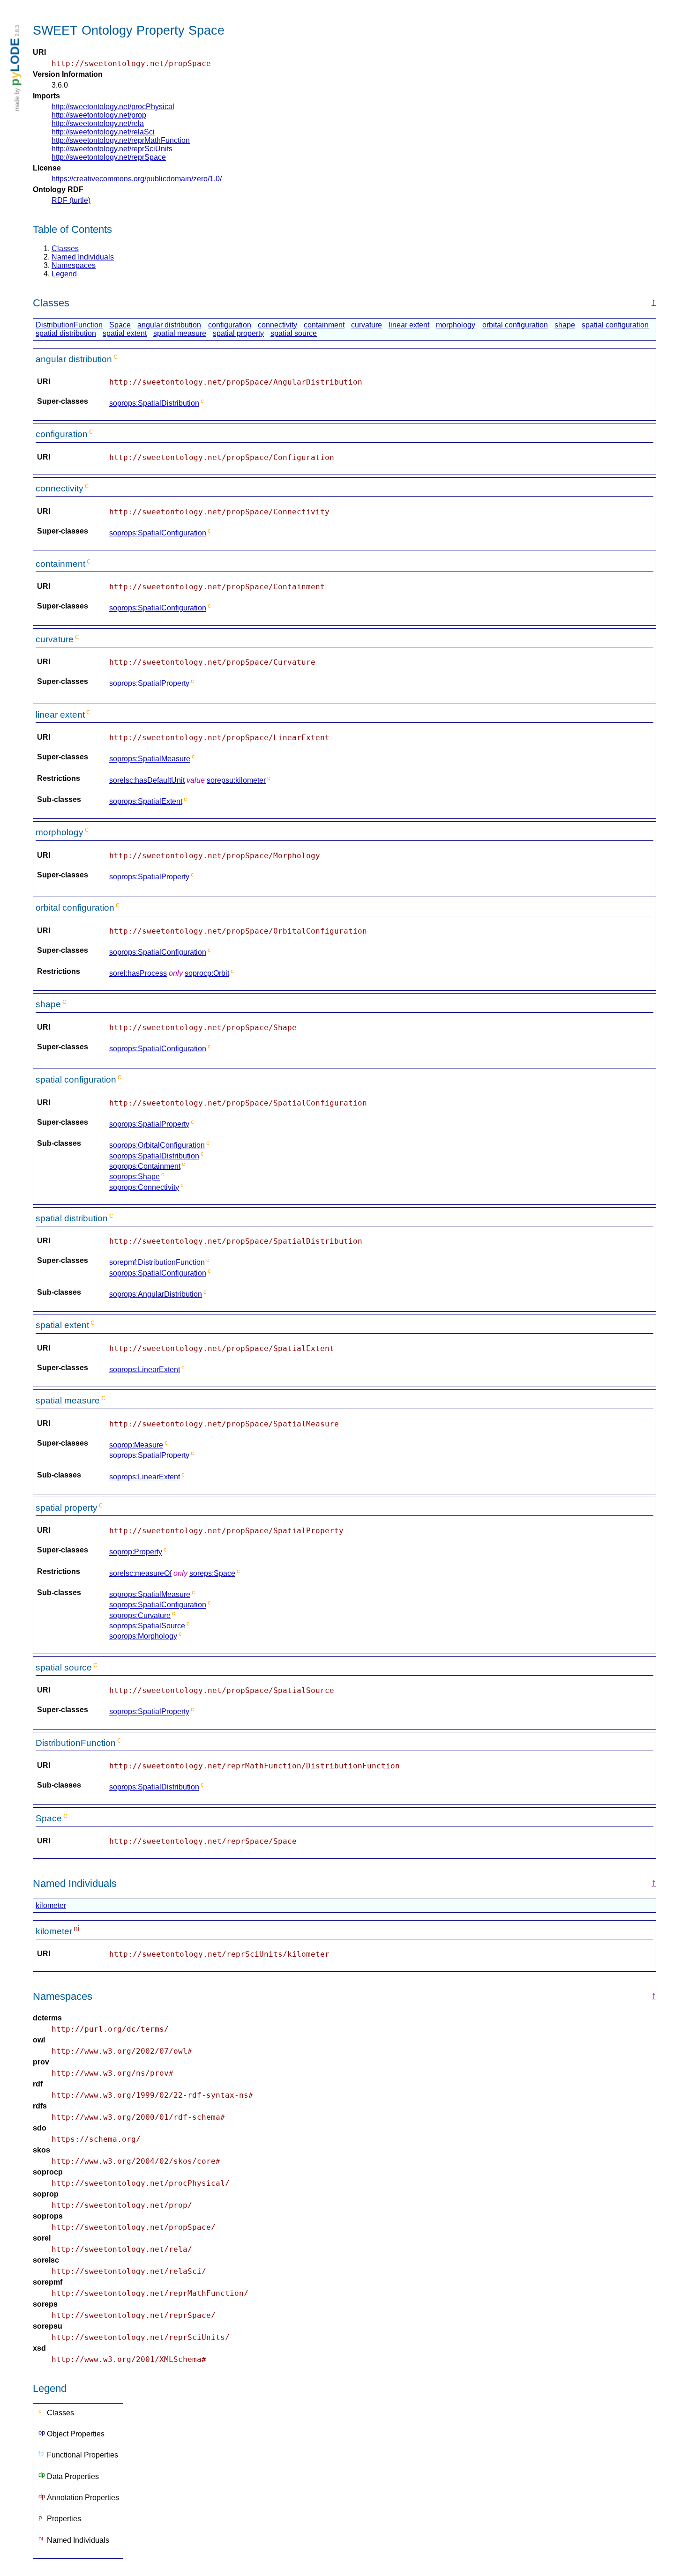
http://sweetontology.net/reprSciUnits (112, 149)
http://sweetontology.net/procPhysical (113, 107)
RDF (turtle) (71, 200)
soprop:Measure (136, 1445)
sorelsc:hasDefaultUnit (147, 780)
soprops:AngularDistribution (156, 1294)
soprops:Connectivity (144, 1187)
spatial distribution (66, 333)
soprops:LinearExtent (145, 1370)
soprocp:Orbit (207, 973)
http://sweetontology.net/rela (98, 123)
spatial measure (180, 333)
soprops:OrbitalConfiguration (157, 1146)
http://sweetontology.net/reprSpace (109, 157)
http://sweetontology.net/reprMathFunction (121, 140)
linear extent (409, 325)
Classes (65, 249)
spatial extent (125, 333)
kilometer (51, 1905)
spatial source (294, 333)
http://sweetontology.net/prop (99, 115)
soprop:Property (136, 1552)
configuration (230, 325)
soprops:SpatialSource (147, 1626)
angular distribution (169, 325)
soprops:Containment (145, 1166)
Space (120, 325)
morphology (456, 325)
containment (324, 325)
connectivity (277, 325)
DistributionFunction (69, 325)
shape (565, 325)
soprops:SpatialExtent (146, 801)
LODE (15, 62)
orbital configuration (515, 325)
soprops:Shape (135, 1177)
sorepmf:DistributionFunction (157, 1263)
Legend (64, 274)
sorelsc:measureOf (140, 1573)
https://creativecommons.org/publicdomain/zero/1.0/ (137, 179)
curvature (367, 325)
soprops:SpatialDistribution (154, 403)
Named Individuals (83, 257)
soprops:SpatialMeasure (150, 759)
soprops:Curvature (140, 1615)
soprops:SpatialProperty (149, 684)
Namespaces (74, 265)
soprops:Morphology (143, 1637)
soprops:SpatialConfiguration (158, 533)
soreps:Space (212, 1573)
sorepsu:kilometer (236, 780)
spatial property (238, 333)
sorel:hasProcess (138, 973)
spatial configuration (615, 325)
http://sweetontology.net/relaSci (103, 132)
